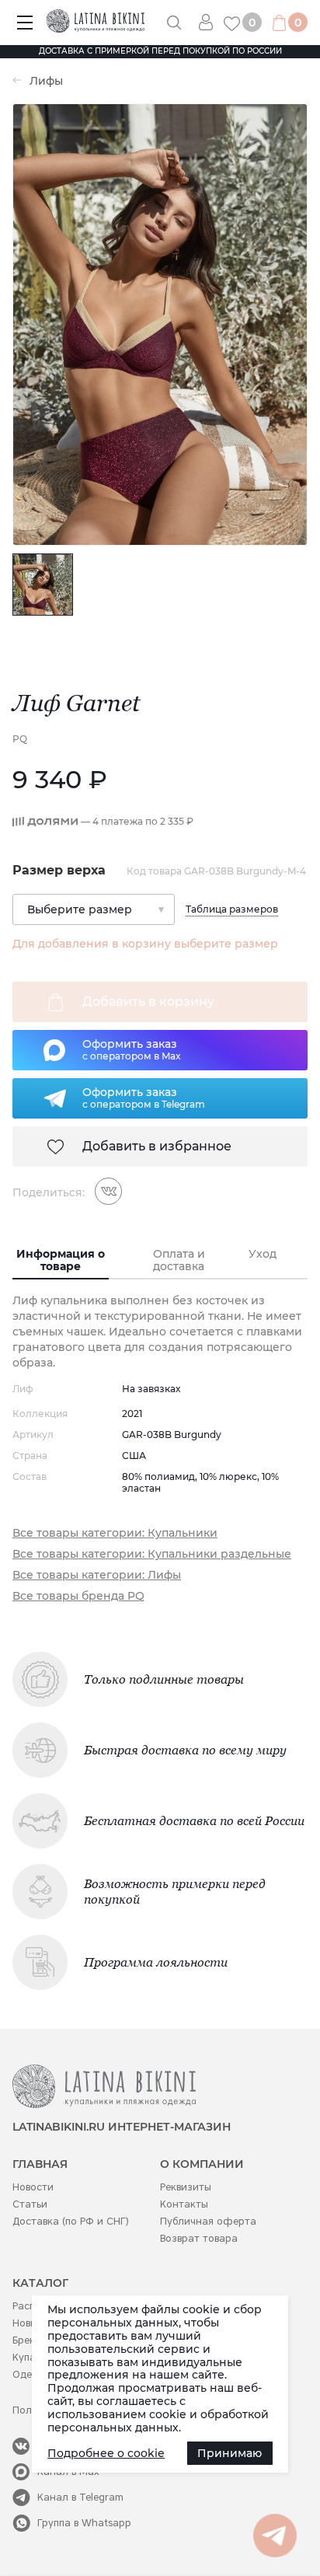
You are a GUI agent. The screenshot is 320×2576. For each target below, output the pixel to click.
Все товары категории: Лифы (97, 1575)
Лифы (46, 81)
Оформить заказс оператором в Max (132, 1049)
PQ (20, 739)
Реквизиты (186, 2187)
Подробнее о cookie (106, 2453)
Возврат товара (199, 2238)
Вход (211, 22)
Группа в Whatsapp (84, 2523)
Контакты (184, 2204)
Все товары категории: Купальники (115, 1533)
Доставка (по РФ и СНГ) (71, 2221)
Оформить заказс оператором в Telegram (144, 1098)
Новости (33, 2187)
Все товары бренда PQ (78, 1596)
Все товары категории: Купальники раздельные (152, 1554)
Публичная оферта (208, 2221)
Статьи (30, 2204)
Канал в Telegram (80, 2497)
